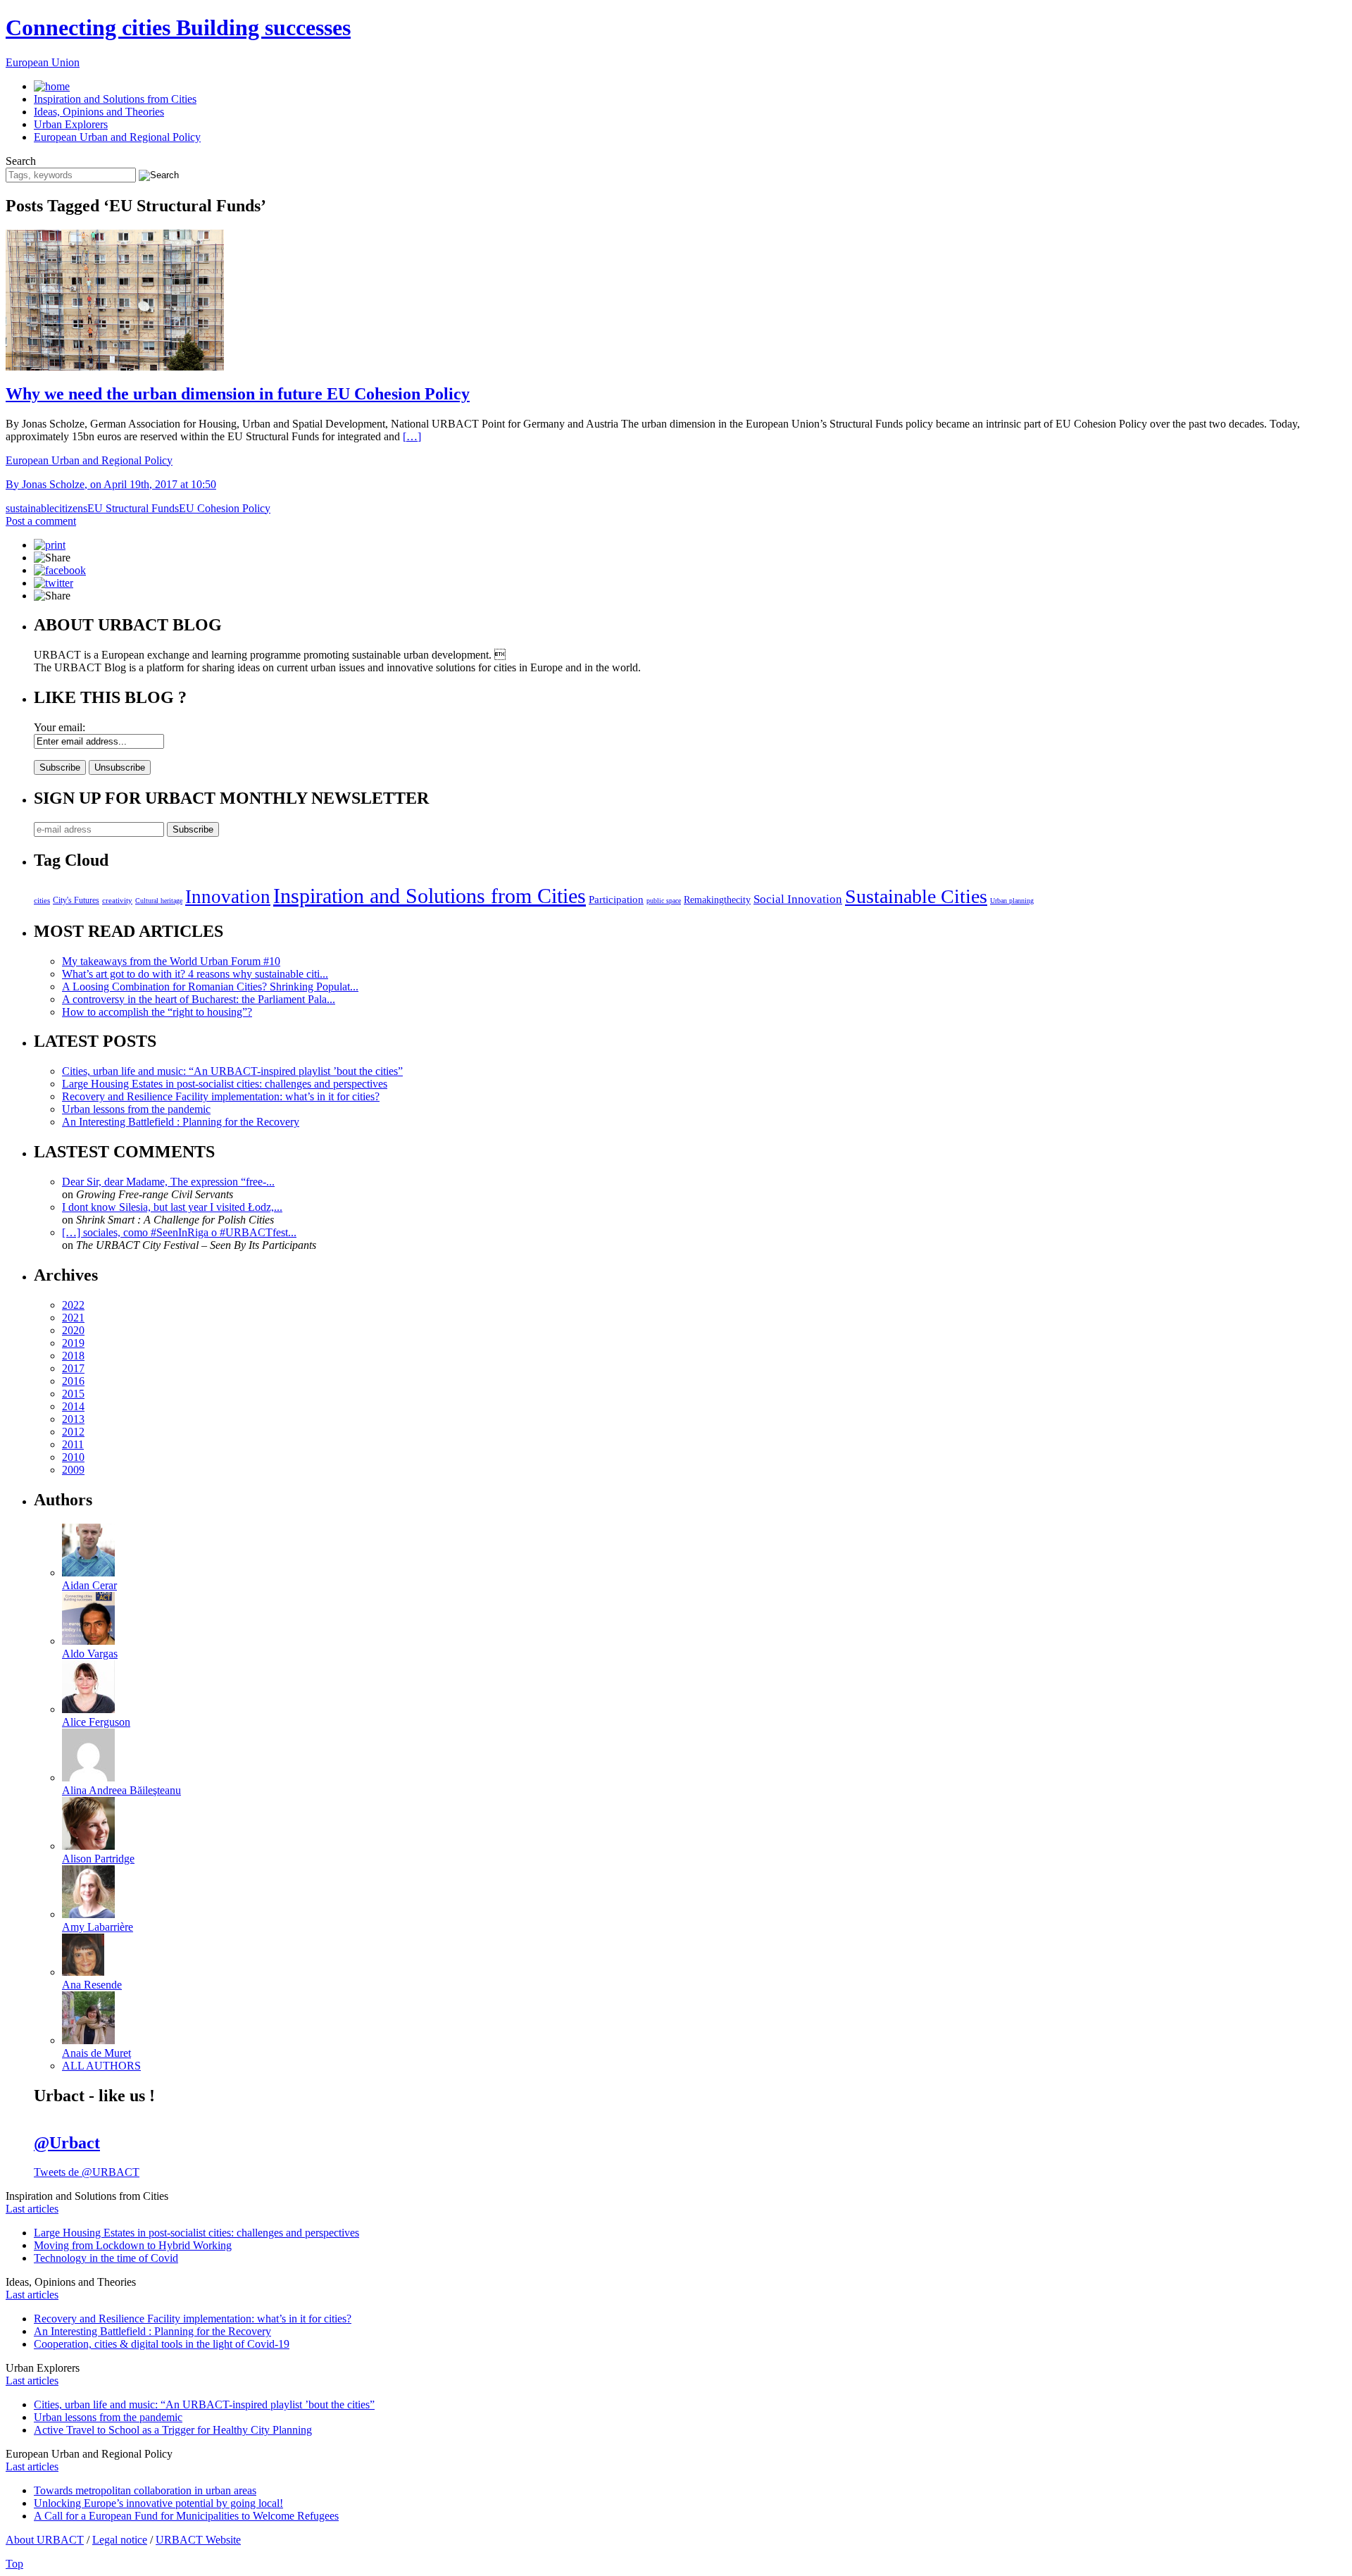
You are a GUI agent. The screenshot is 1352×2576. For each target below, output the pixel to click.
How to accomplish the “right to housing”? (157, 1012)
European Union (43, 62)
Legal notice (120, 2540)
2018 (73, 1356)
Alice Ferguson (96, 1722)
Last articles (32, 2209)
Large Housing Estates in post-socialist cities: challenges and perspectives (225, 1084)
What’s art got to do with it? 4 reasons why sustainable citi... (195, 974)
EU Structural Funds (133, 508)
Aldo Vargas (90, 1654)
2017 (73, 1368)
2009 (73, 1470)
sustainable (30, 508)
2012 (73, 1432)
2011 (73, 1444)
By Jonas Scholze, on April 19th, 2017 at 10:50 (111, 484)
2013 (73, 1419)
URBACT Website (198, 2540)
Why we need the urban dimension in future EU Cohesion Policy (238, 394)
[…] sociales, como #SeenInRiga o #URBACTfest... (179, 1232)
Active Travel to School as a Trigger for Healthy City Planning (173, 2430)
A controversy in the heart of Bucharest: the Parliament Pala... (199, 999)
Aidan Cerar (89, 1585)
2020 (73, 1330)
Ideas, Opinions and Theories (99, 112)
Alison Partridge (98, 1859)
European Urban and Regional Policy (117, 137)
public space (664, 901)
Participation (616, 899)
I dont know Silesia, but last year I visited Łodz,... (172, 1207)
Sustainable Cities (916, 896)
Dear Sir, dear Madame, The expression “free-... (168, 1182)
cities (42, 900)
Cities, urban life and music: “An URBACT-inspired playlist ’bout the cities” (232, 1071)
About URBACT (45, 2540)
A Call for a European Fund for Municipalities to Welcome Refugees (186, 2516)
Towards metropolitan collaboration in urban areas (145, 2490)
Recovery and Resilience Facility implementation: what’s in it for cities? (221, 1096)
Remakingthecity (717, 900)
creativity (117, 900)
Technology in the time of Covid (106, 2258)
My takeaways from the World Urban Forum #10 (171, 961)
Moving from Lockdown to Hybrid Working (133, 2245)
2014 (73, 1406)
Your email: (60, 727)
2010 (73, 1457)
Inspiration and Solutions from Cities (115, 99)
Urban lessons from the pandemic (136, 1109)
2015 (73, 1394)
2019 (73, 1343)
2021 (73, 1318)
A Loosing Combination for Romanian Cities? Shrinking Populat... (210, 987)
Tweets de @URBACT (87, 2172)
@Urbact (67, 2143)
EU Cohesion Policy (225, 508)
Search (21, 161)
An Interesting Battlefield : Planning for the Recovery (181, 1122)
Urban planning (1012, 901)
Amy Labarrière (98, 1927)
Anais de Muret (96, 2053)
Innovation (228, 897)
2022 (73, 1305)
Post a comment (41, 521)
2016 (73, 1381)
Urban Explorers (71, 124)
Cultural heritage (159, 901)
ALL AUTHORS (101, 2066)
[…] (412, 436)
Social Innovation (798, 899)
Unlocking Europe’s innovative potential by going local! (158, 2503)
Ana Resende (92, 1985)
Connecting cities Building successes (178, 27)
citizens (71, 508)
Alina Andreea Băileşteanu (121, 1790)
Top (14, 2564)
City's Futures (76, 900)
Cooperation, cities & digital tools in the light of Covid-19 (162, 2344)
